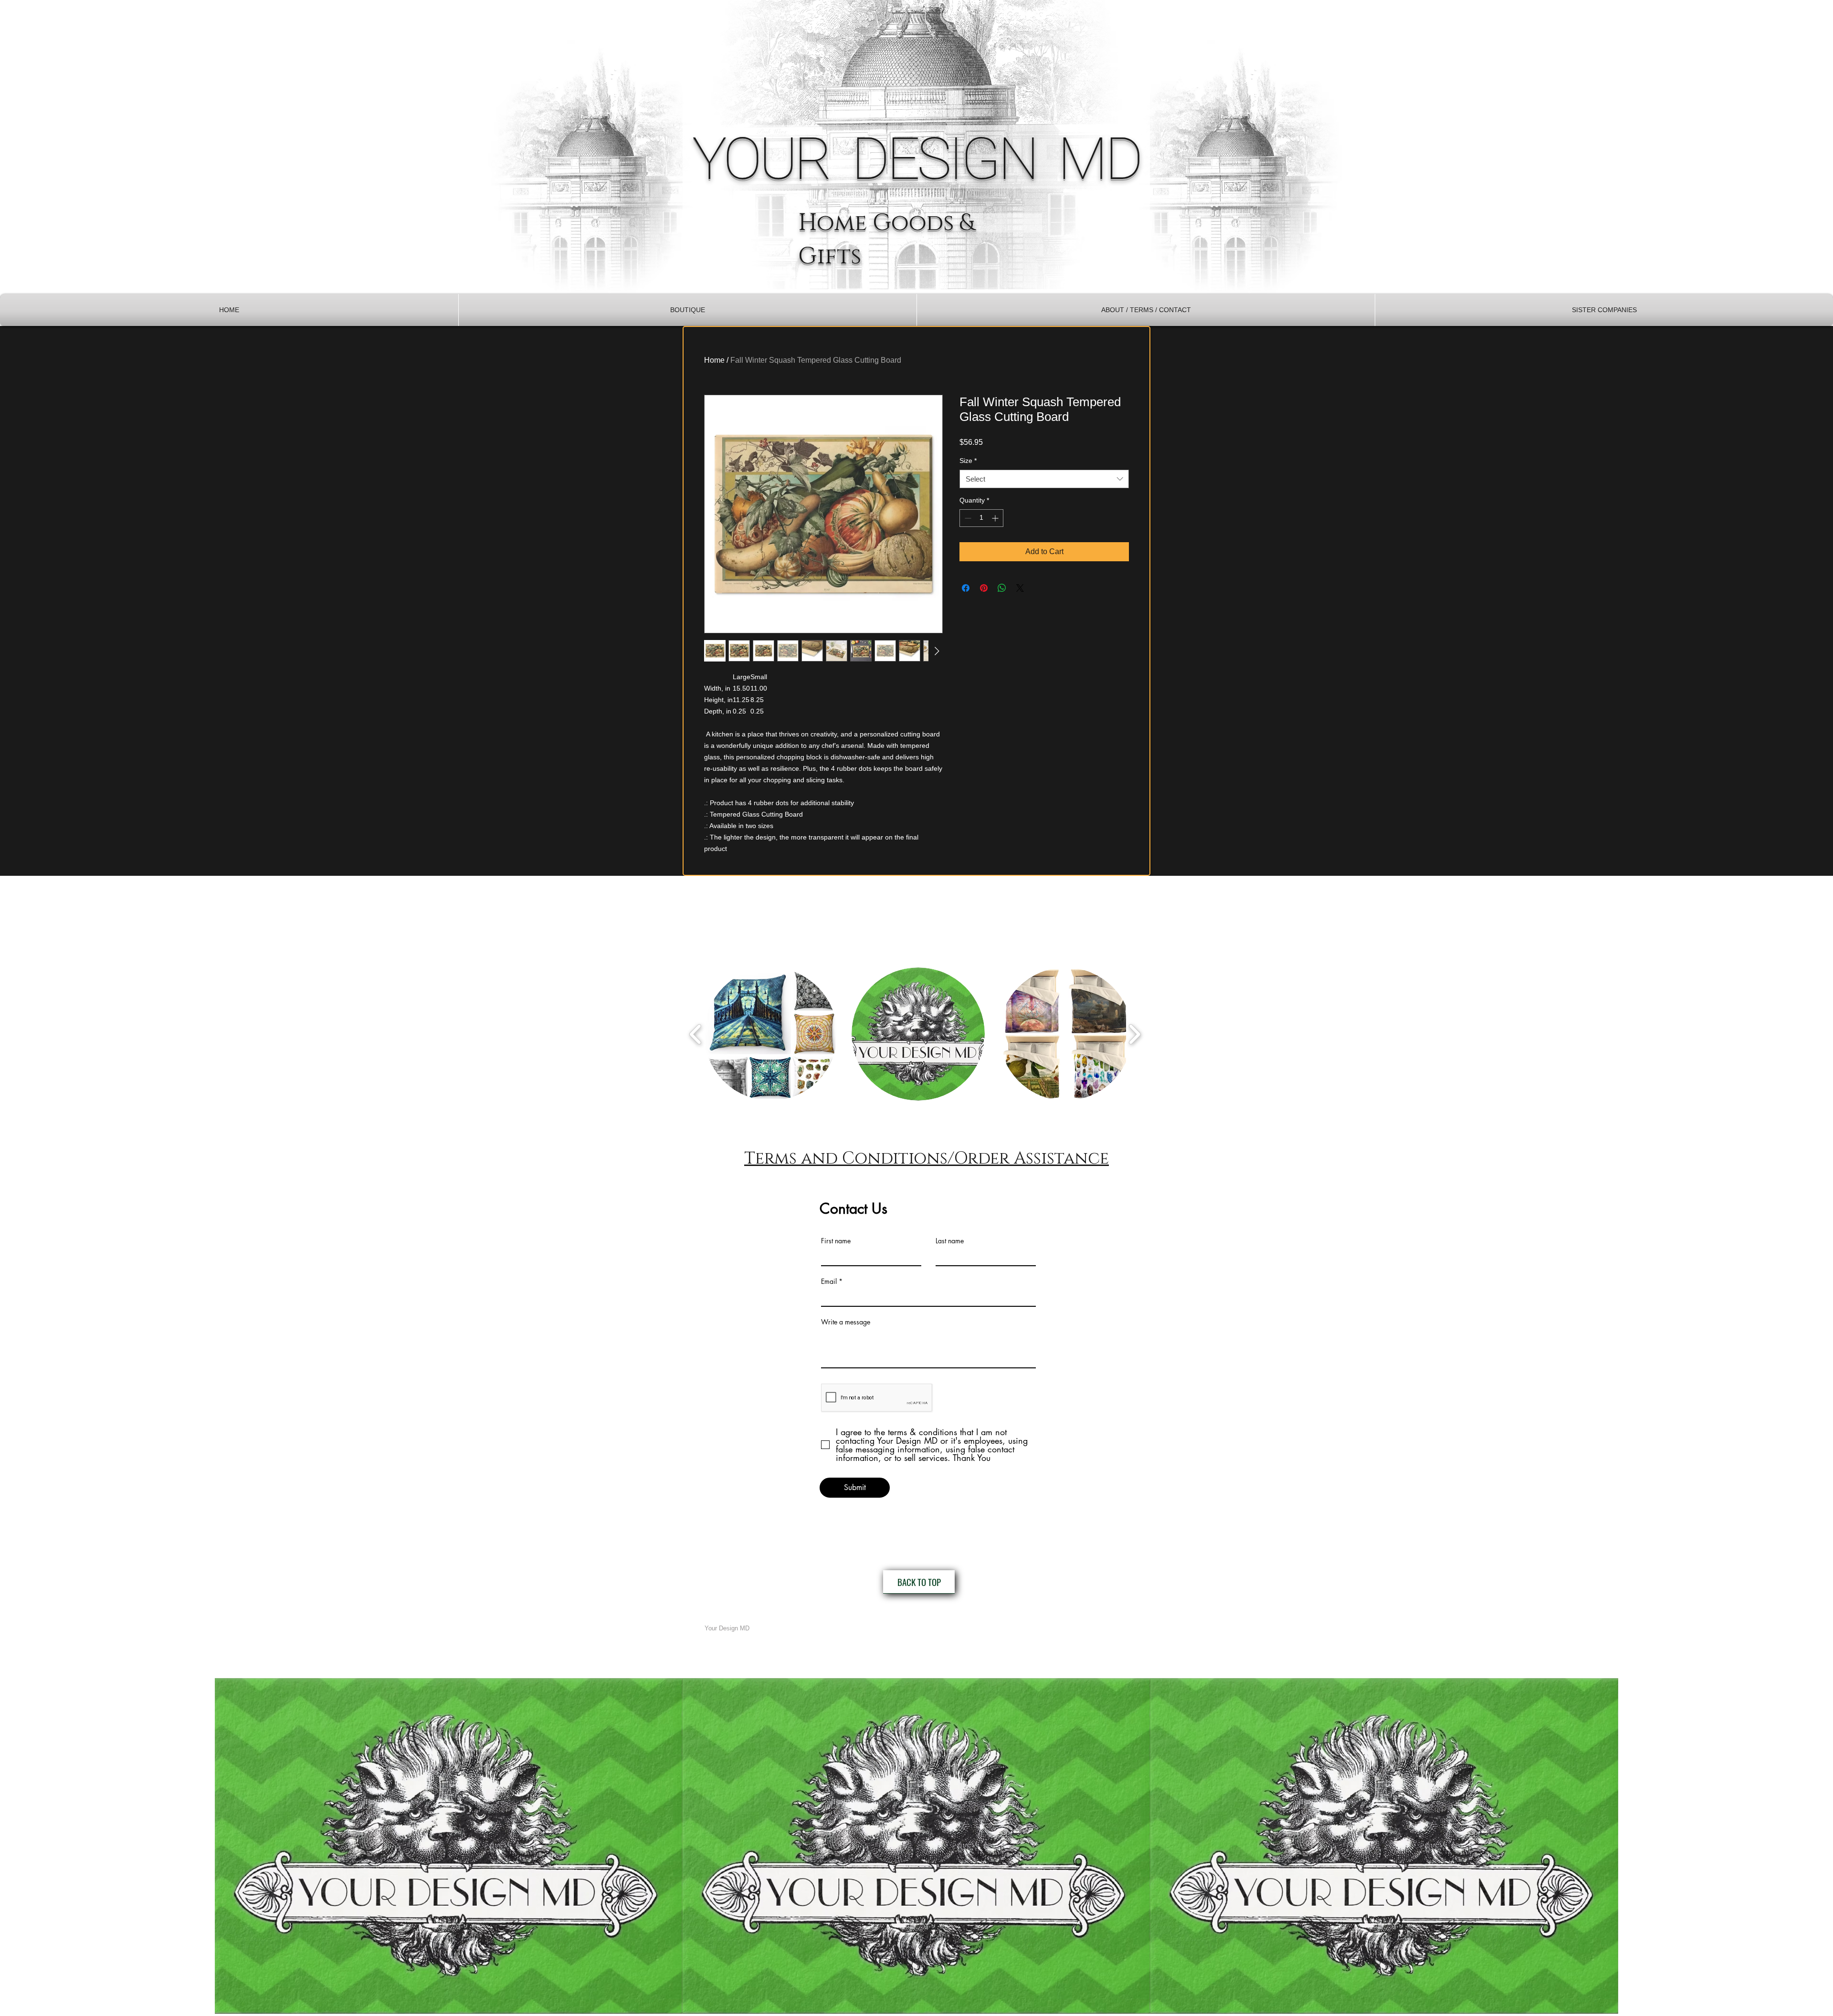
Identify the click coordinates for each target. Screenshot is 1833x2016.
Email (829, 1281)
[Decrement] (967, 518)
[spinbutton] (981, 518)
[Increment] (996, 518)
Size (968, 461)
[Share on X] (1020, 588)
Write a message (846, 1322)
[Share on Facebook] (966, 588)
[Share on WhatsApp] (1002, 588)
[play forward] (1134, 1034)
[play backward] (696, 1034)
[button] (688, 310)
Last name (950, 1241)
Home (714, 360)
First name (836, 1241)
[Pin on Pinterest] (984, 588)
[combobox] (1044, 479)
